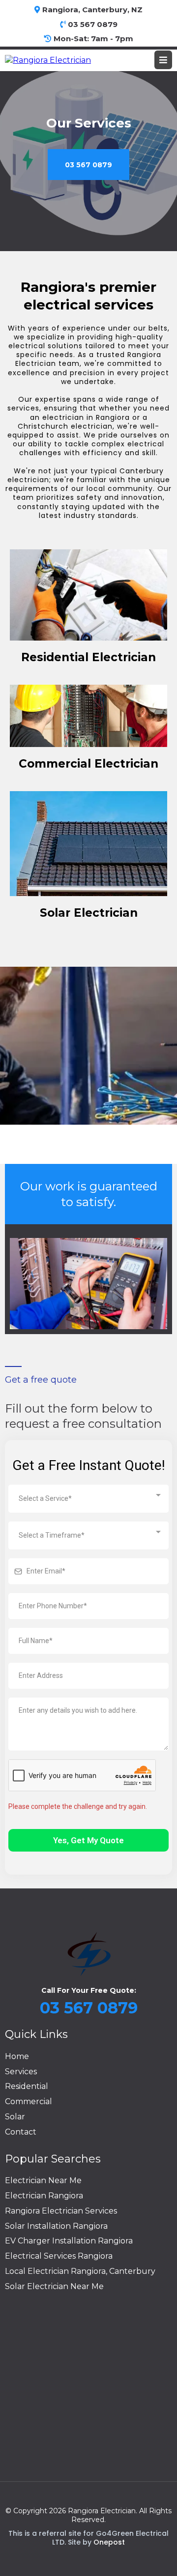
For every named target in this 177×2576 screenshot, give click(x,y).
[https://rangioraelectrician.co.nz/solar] (88, 844)
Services (21, 2072)
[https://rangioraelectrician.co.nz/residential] (88, 595)
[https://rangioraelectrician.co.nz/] (48, 60)
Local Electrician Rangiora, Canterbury (80, 2271)
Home (17, 2056)
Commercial (29, 2101)
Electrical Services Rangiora (59, 2256)
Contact (21, 2132)
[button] (163, 60)
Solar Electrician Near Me (54, 2286)
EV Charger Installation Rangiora (69, 2241)
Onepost (109, 2542)
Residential (27, 2086)
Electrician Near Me (43, 2180)
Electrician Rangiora (44, 2196)
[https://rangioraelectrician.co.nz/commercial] (88, 716)
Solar (15, 2117)
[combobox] (88, 1499)
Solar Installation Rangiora (56, 2226)
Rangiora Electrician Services (61, 2211)
